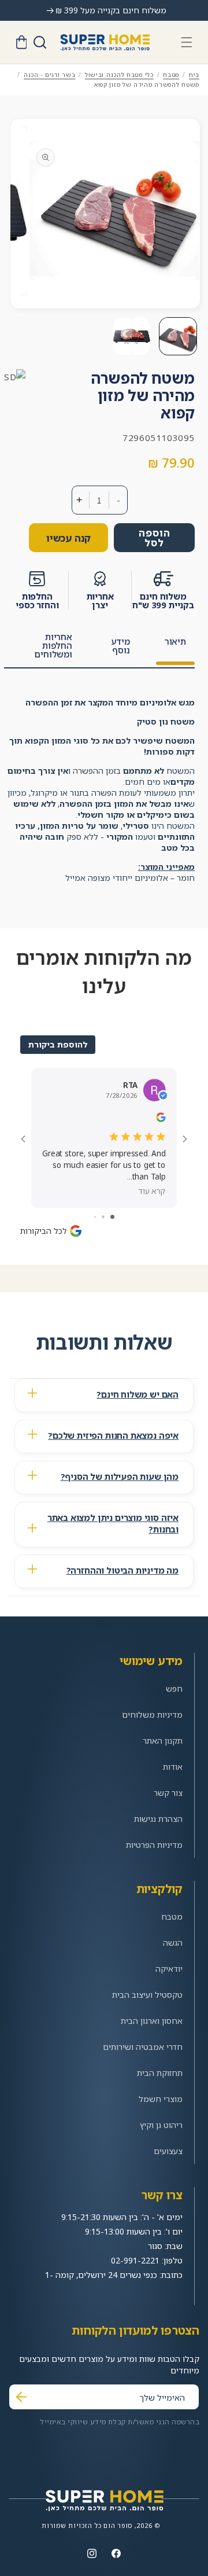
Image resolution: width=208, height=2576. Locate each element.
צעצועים (168, 2151)
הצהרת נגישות (158, 1819)
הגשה (173, 1943)
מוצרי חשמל (161, 2099)
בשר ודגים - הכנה (49, 75)
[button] (187, 42)
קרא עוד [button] (152, 1191)
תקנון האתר (163, 1741)
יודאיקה (169, 1969)
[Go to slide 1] (112, 1217)
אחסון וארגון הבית (152, 2021)
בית (194, 75)
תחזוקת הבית (160, 2073)
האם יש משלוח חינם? (138, 1394)
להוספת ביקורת (58, 1044)
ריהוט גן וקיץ (161, 2125)
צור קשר (168, 1793)
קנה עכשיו (68, 538)
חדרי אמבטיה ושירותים (143, 2047)
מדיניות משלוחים (152, 1715)
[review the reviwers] (161, 1119)
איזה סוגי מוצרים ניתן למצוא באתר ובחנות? (113, 1523)
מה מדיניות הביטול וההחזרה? (122, 1570)
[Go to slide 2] (103, 1217)
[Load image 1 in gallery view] (178, 336)
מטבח (171, 75)
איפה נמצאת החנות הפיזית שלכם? (113, 1435)
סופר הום (118, 2525)
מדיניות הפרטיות (154, 1845)
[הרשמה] (21, 2397)
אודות (173, 1767)
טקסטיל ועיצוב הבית (147, 1995)
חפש (174, 1688)
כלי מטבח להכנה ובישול (119, 75)
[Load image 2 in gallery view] (132, 336)
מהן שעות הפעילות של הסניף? (120, 1476)
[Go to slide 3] (95, 1217)
